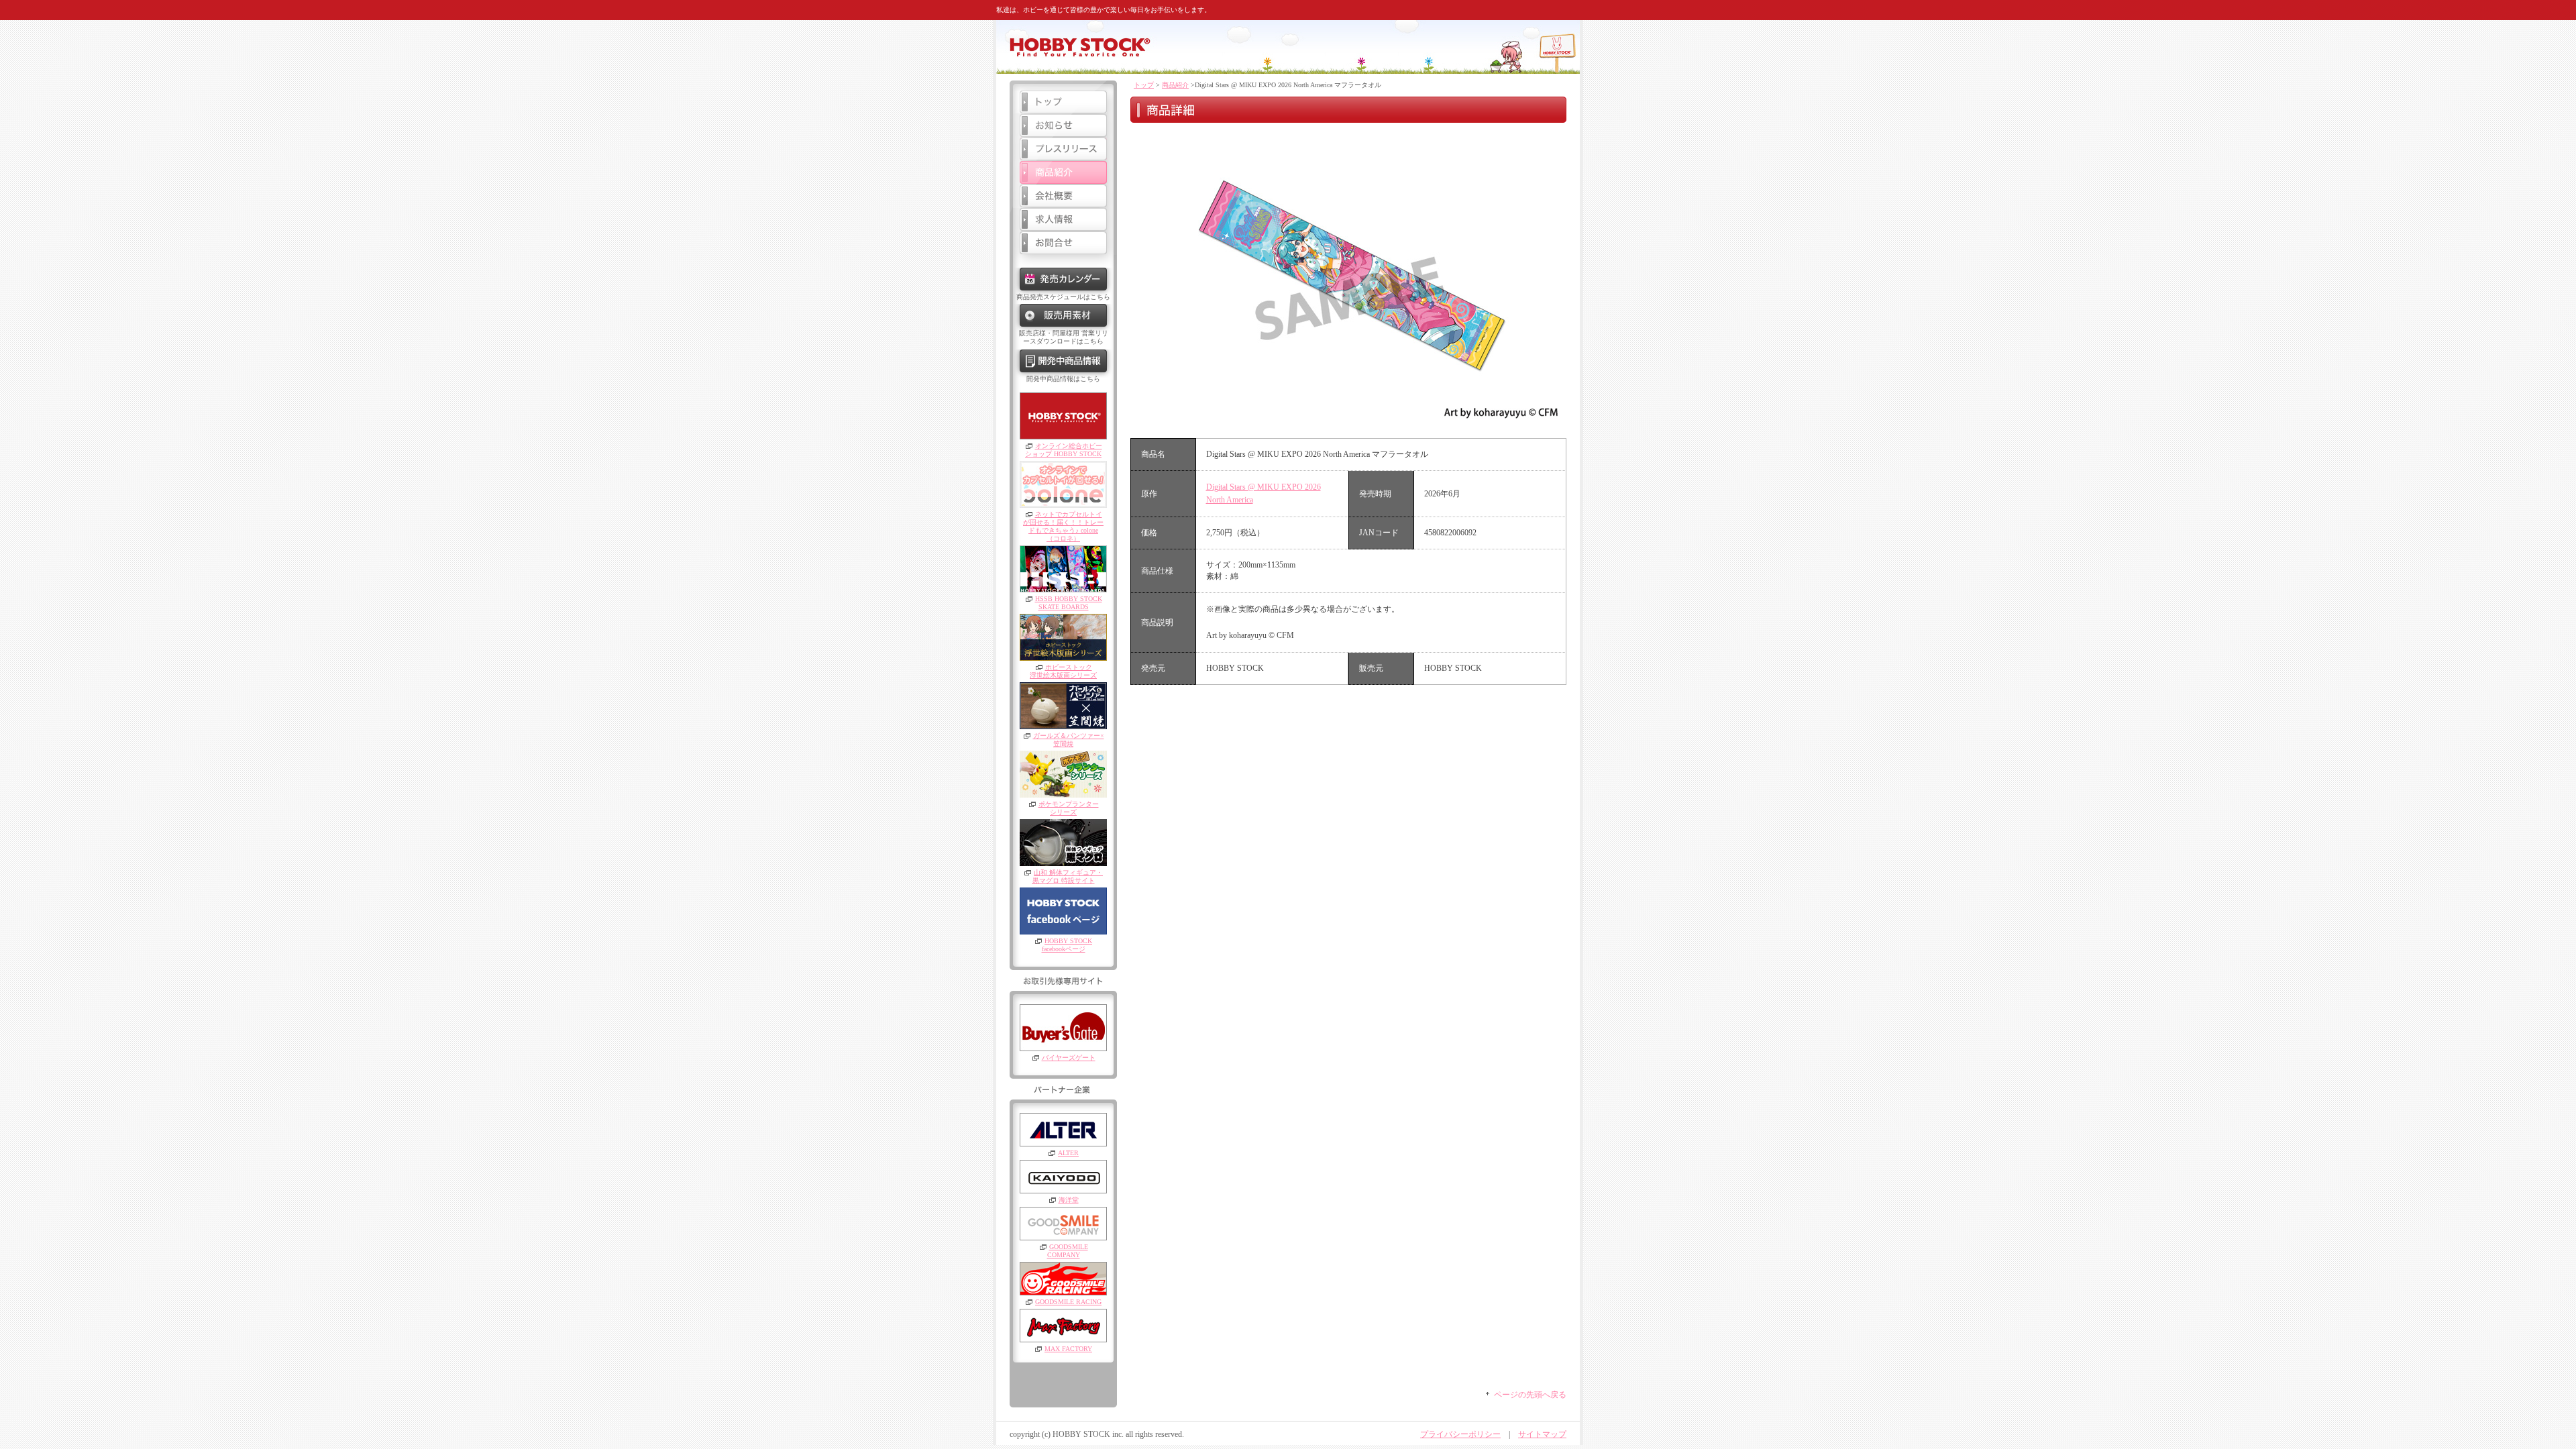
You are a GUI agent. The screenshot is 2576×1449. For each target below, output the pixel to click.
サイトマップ (1542, 1434)
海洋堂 (1069, 1200)
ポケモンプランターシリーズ (1069, 808)
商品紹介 (1175, 85)
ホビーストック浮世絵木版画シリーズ (1063, 671)
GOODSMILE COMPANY (1068, 1251)
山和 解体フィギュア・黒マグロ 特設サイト (1068, 876)
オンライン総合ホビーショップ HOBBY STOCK (1064, 450)
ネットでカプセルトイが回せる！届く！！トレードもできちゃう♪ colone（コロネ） (1063, 526)
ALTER (1068, 1153)
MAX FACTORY (1068, 1349)
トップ (1144, 85)
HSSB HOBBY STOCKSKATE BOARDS (1069, 603)
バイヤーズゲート (1069, 1058)
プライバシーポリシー (1460, 1434)
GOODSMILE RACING (1068, 1302)
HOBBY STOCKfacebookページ (1067, 945)
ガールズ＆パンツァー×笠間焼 (1069, 740)
